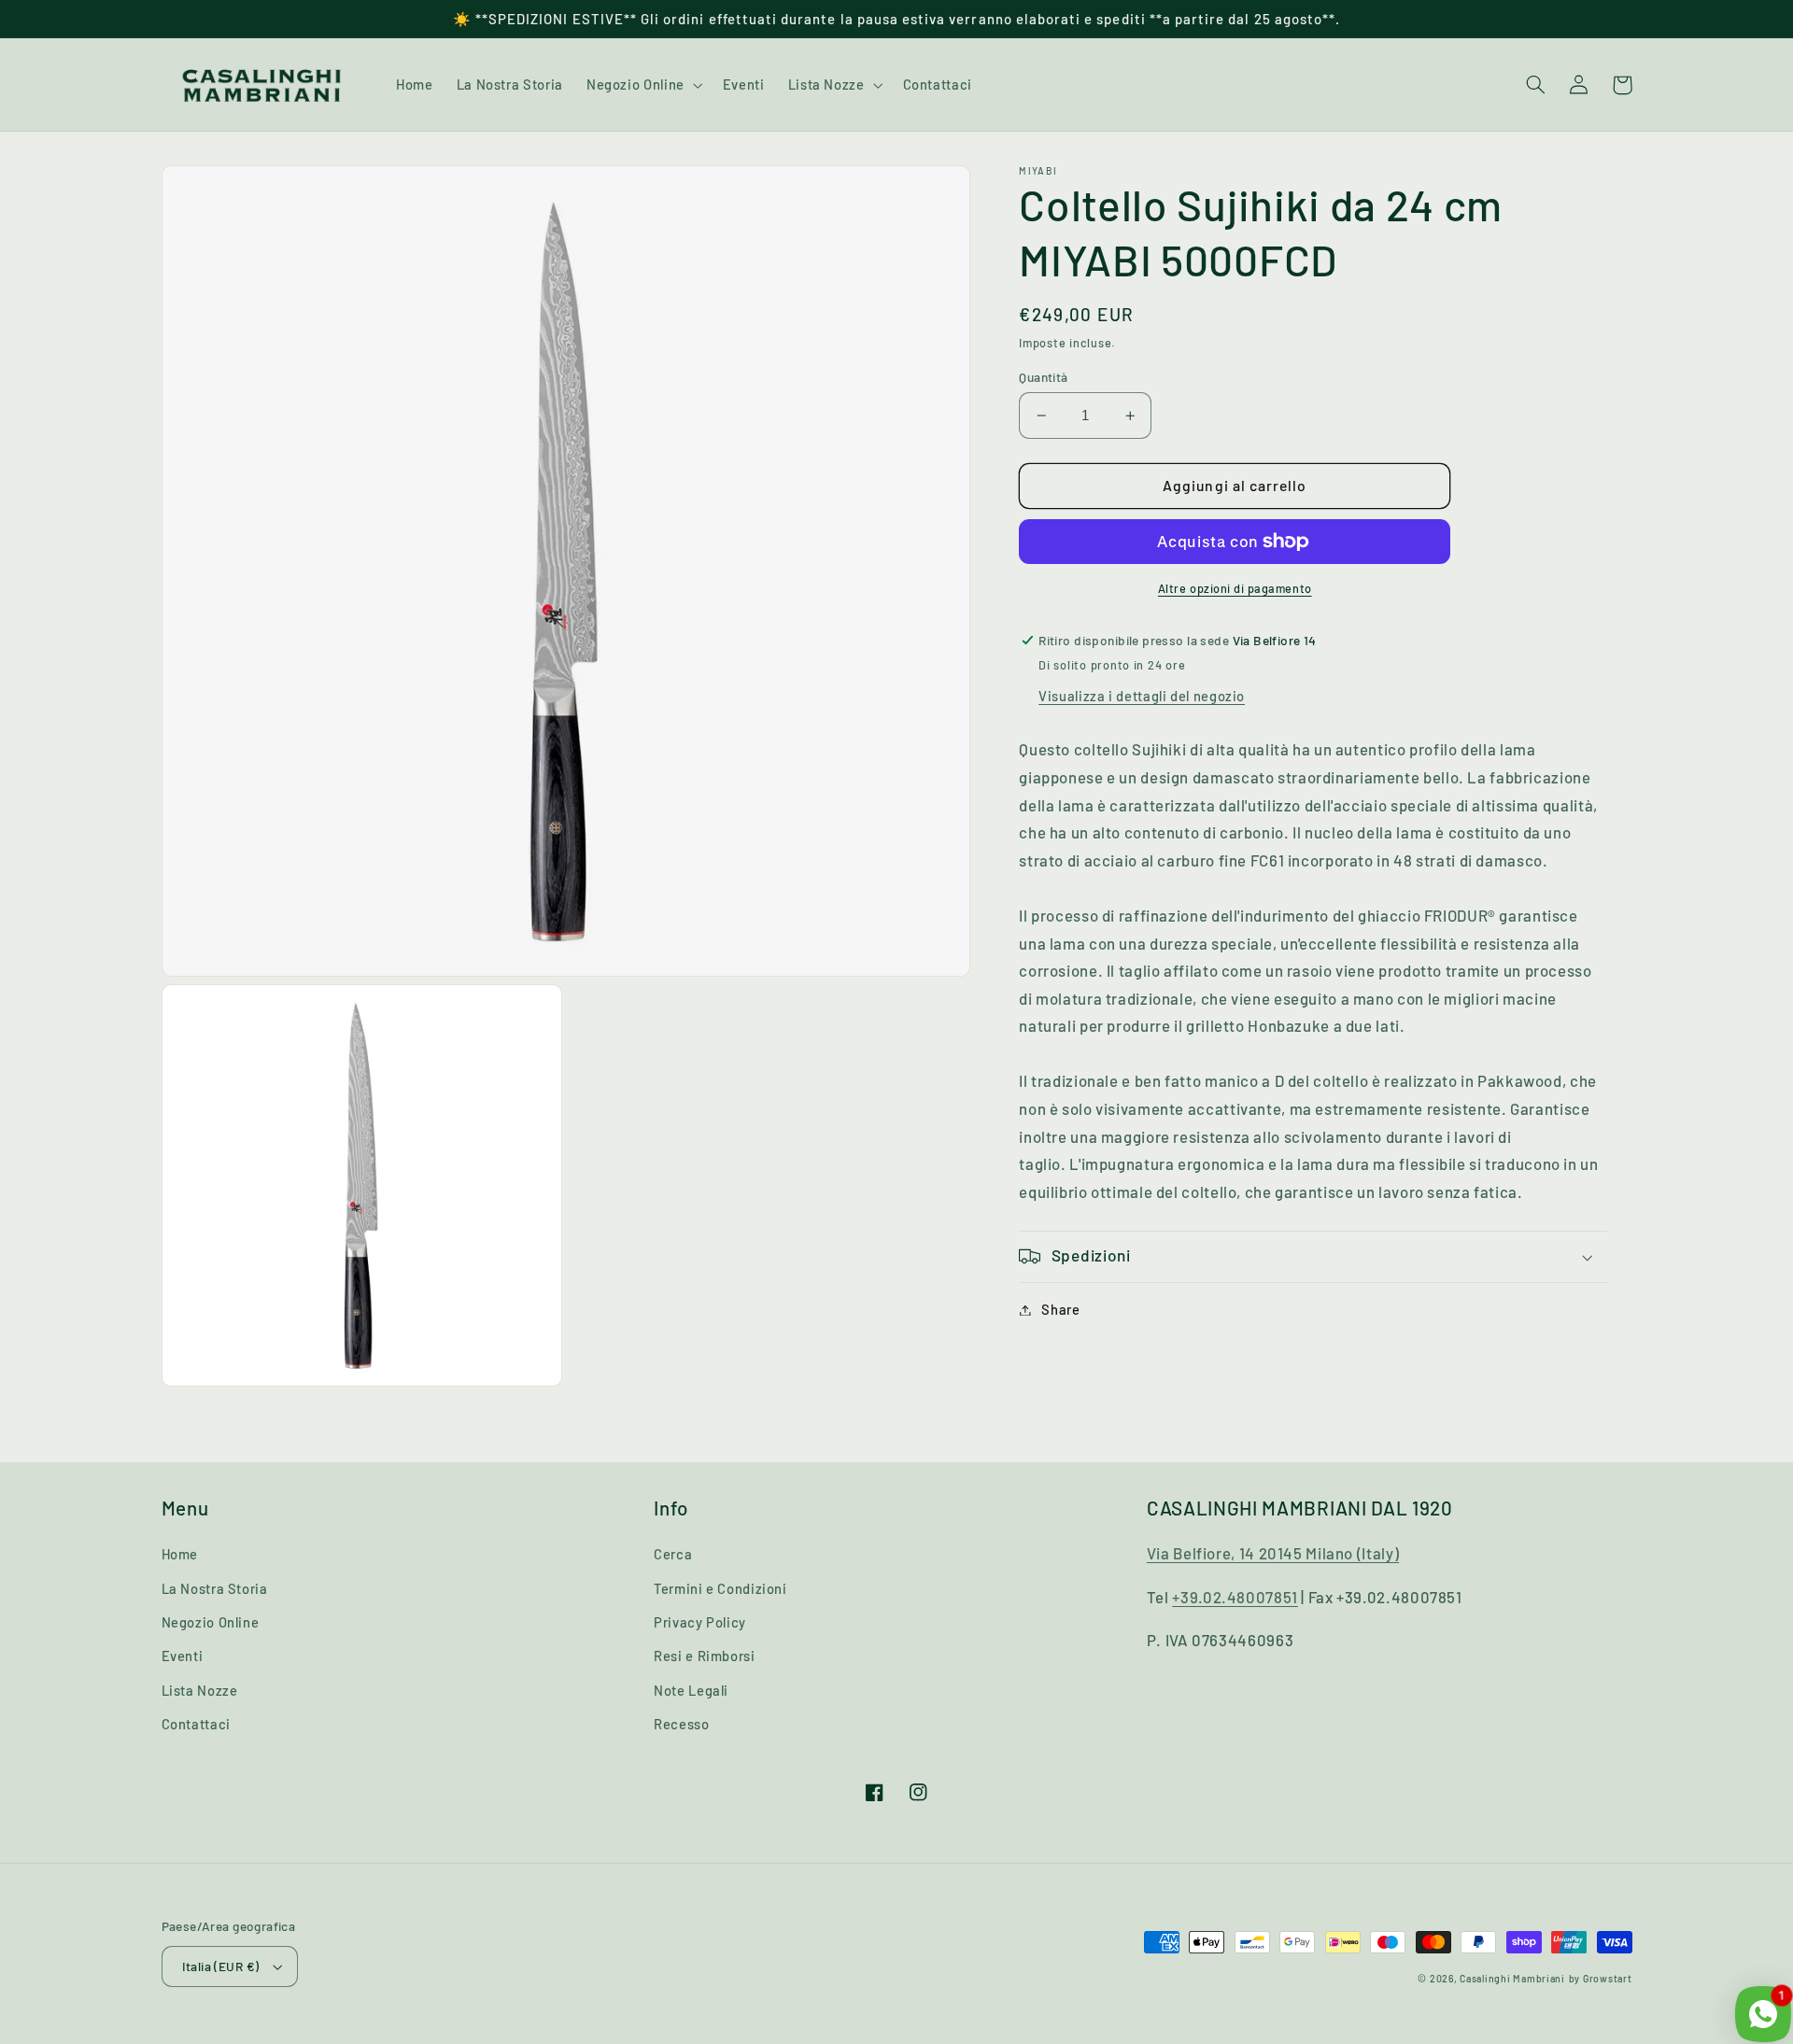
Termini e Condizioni (720, 1588)
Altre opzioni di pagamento (1235, 588)
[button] (642, 85)
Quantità (1043, 377)
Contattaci (196, 1724)
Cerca (673, 1554)
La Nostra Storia (215, 1588)
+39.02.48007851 (1235, 1597)
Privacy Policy (700, 1622)
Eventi (183, 1656)
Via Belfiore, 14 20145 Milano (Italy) (1273, 1553)
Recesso (681, 1724)
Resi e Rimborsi (704, 1656)
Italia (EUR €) (221, 1966)
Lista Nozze (200, 1690)
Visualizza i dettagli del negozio (1142, 696)
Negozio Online (211, 1622)
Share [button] (1060, 1309)
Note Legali (691, 1690)
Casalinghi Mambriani (1512, 1978)
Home (180, 1554)
